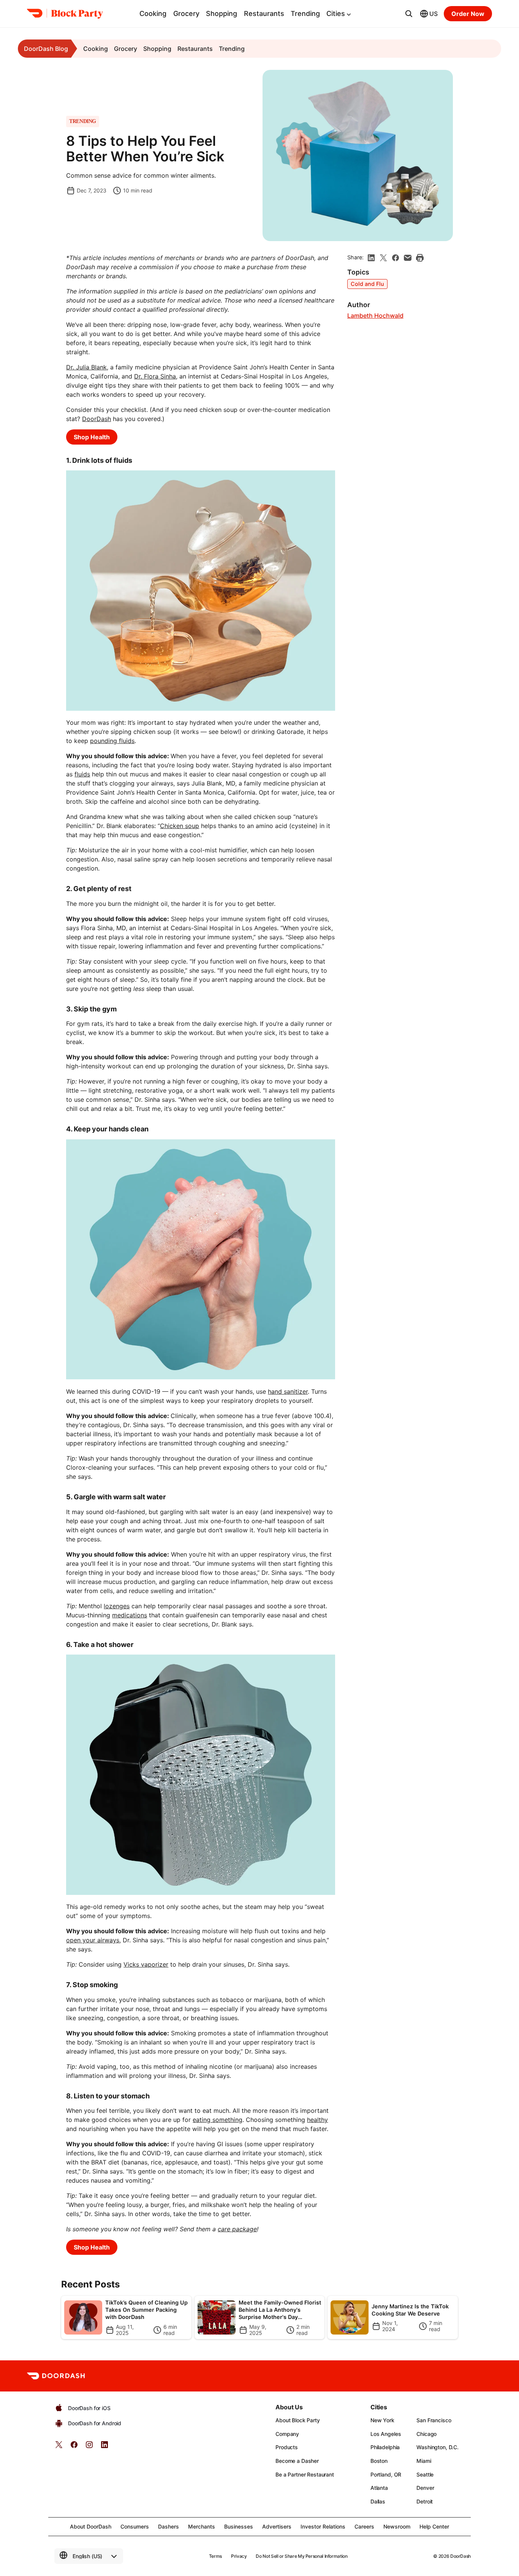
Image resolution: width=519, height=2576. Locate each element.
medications (130, 1615)
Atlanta (379, 2488)
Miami (424, 2461)
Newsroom (397, 2526)
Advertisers (277, 2526)
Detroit (425, 2501)
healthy (317, 2120)
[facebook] (396, 258)
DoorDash (97, 419)
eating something (218, 2120)
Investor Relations (323, 2526)
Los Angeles (386, 2434)
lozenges (117, 1606)
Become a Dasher (297, 2461)
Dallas (378, 2501)
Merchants (202, 2526)
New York (382, 2420)
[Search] (409, 14)
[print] (420, 258)
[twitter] (59, 2447)
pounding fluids (112, 741)
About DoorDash (91, 2526)
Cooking (153, 13)
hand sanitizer (288, 1391)
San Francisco (434, 2420)
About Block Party (298, 2420)
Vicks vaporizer (146, 1964)
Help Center (434, 2526)
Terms (215, 2556)
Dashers (169, 2526)
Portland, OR (386, 2474)
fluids (82, 774)
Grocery (186, 13)
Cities (336, 13)
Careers (364, 2526)
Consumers (135, 2526)
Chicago (426, 2434)
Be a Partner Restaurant (305, 2474)
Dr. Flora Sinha (155, 376)
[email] (408, 258)
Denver (425, 2488)
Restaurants (264, 13)
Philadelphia (385, 2447)
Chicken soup (180, 826)
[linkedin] (371, 258)
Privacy (239, 2556)
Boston (379, 2461)
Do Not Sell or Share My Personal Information (301, 2556)
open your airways (93, 1940)
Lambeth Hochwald (375, 316)
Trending (305, 13)
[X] (383, 258)
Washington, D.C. (438, 2447)
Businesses (239, 2526)
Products (287, 2447)
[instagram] (89, 2447)
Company (287, 2434)
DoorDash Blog (46, 49)
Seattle (425, 2474)
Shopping (222, 13)
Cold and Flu (367, 284)
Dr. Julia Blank (86, 367)
